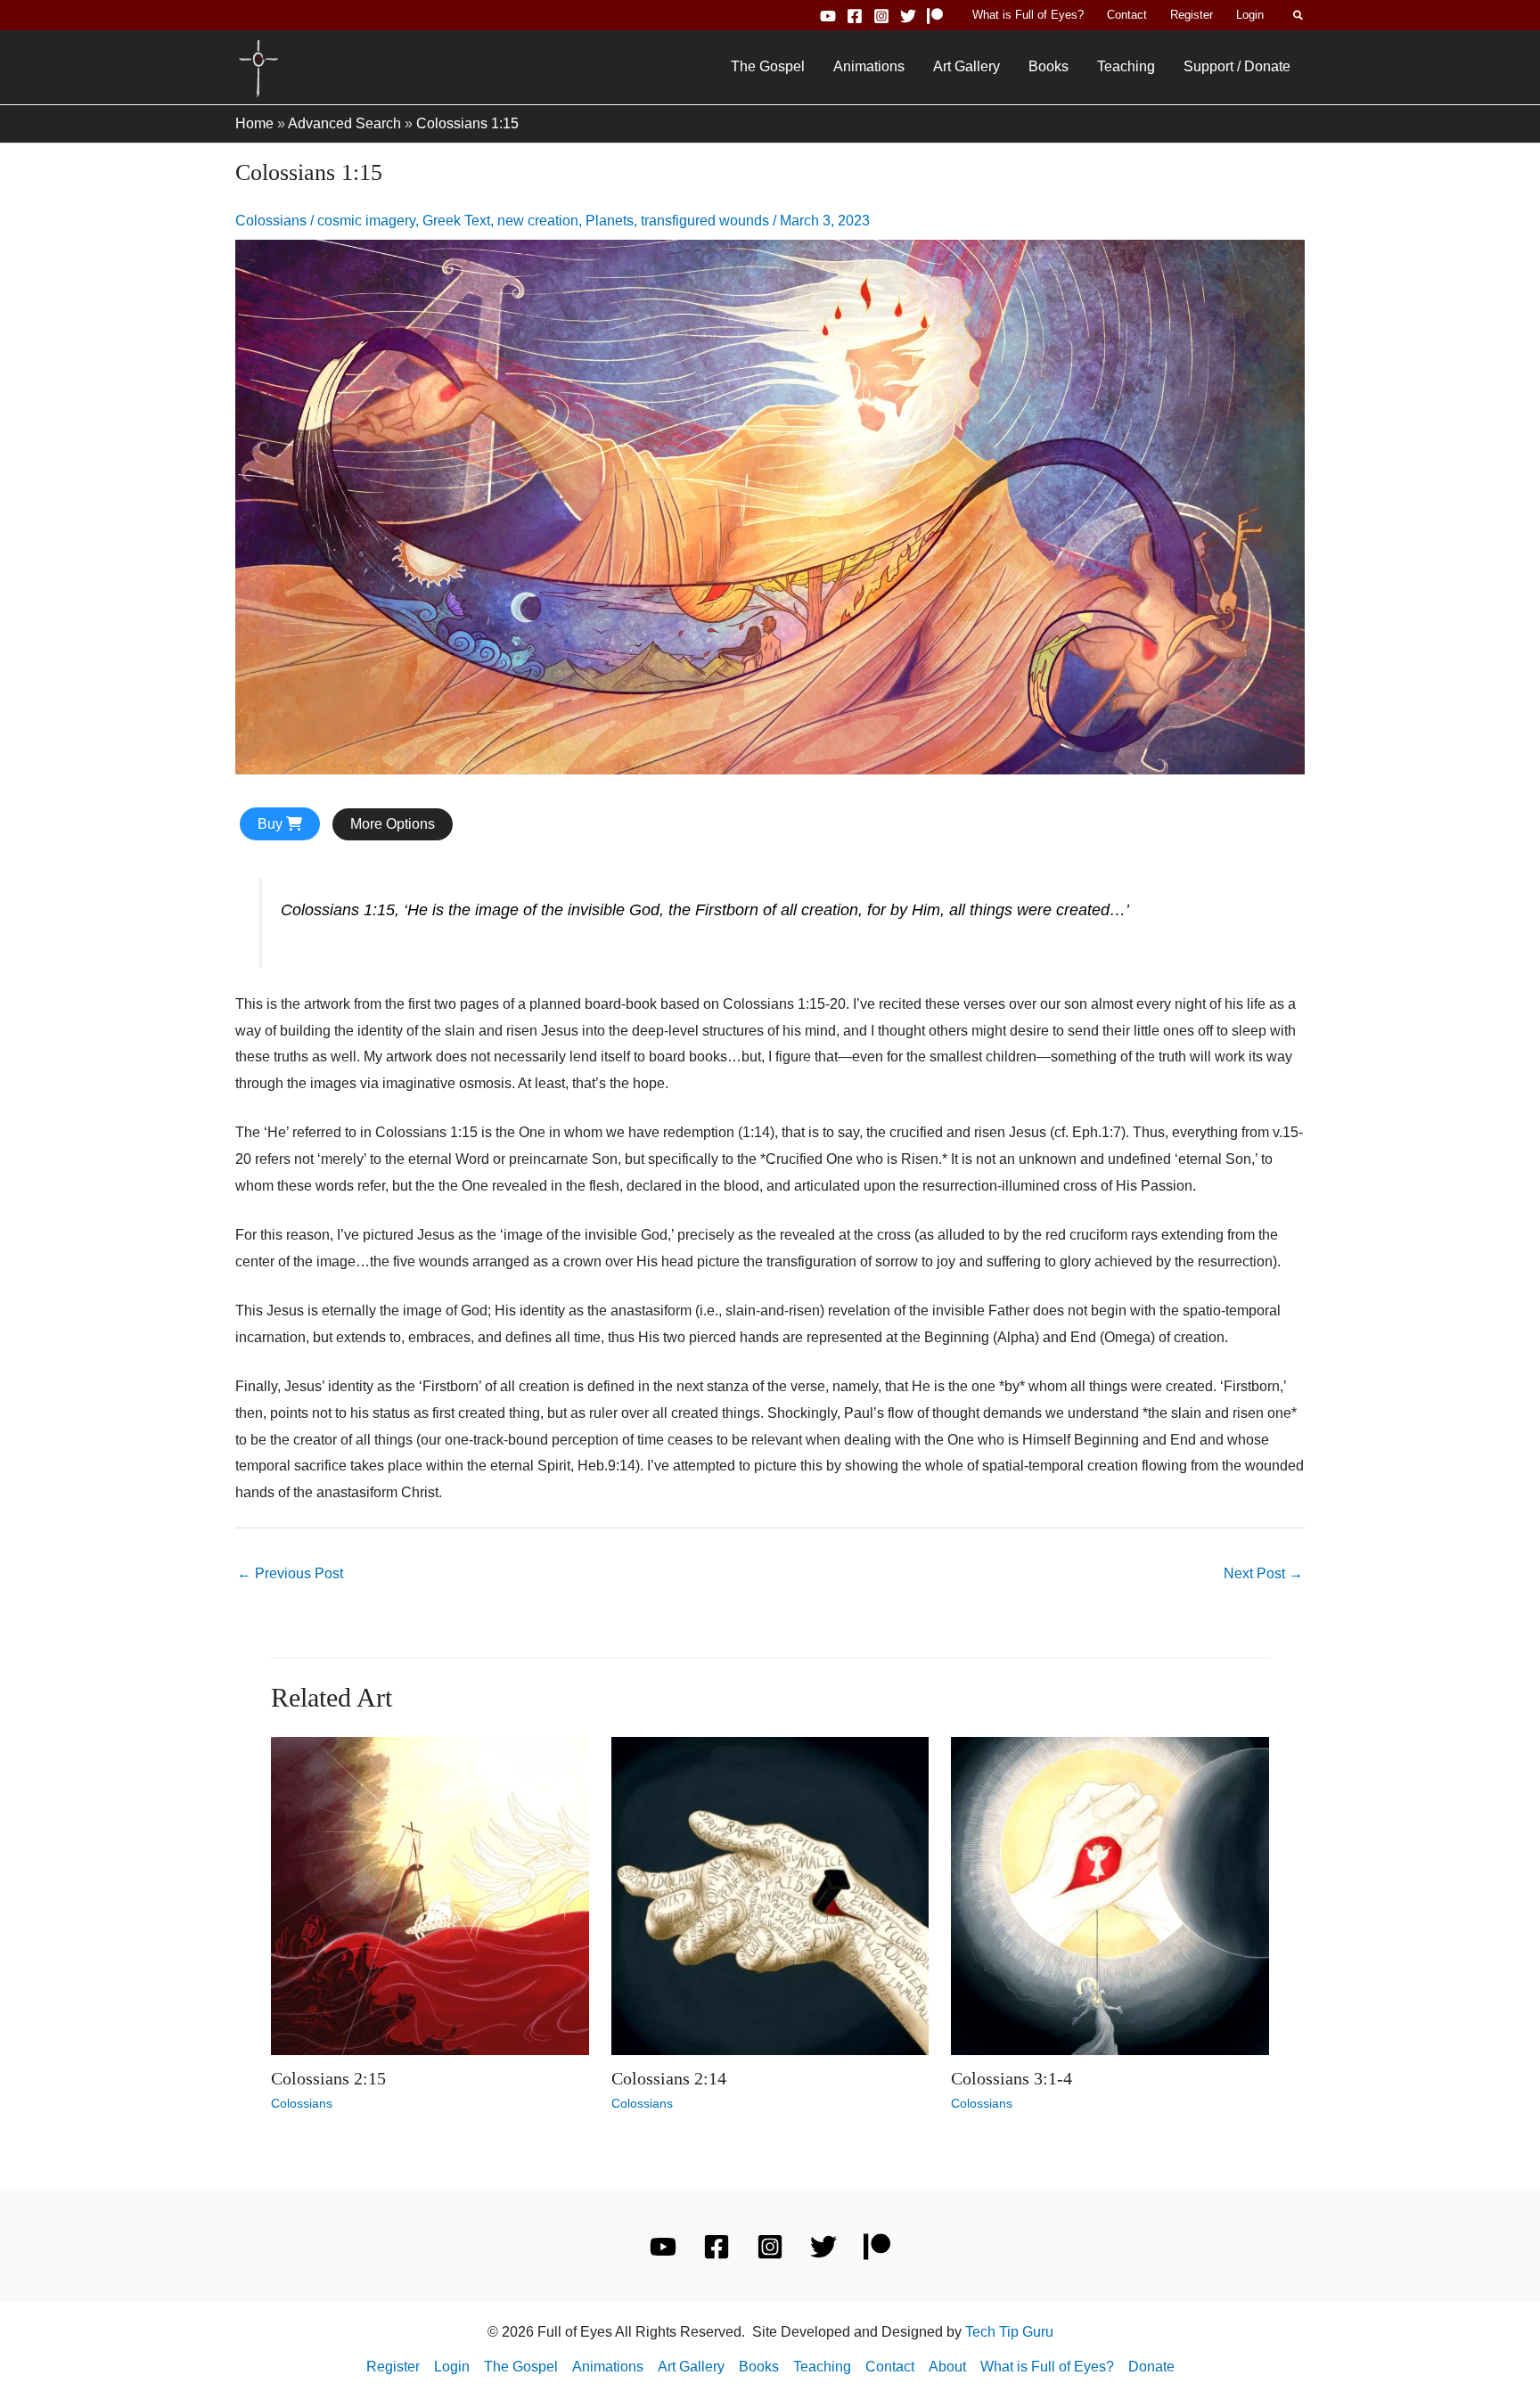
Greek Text (456, 221)
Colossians (271, 221)
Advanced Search (344, 123)
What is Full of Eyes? (1028, 15)
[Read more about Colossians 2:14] (770, 1895)
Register (1192, 15)
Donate (1151, 2367)
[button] (1299, 15)
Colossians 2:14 (669, 2078)
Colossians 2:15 (328, 2078)
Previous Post (290, 1573)
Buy (272, 824)
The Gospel (768, 66)
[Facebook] (855, 16)
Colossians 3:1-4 (1012, 2078)
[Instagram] (881, 16)
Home (254, 123)
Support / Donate (1237, 66)
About (947, 2367)
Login (1250, 15)
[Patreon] (935, 16)
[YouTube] (828, 16)
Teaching (1126, 66)
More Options (393, 824)
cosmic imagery (366, 221)
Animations (869, 66)
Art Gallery (967, 66)
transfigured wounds (705, 221)
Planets (610, 221)
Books (1049, 66)
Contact (1127, 15)
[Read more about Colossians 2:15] (430, 1895)
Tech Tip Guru (1009, 2332)
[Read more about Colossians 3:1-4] (1110, 1895)
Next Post (1263, 1573)
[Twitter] (908, 16)
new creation (538, 221)
